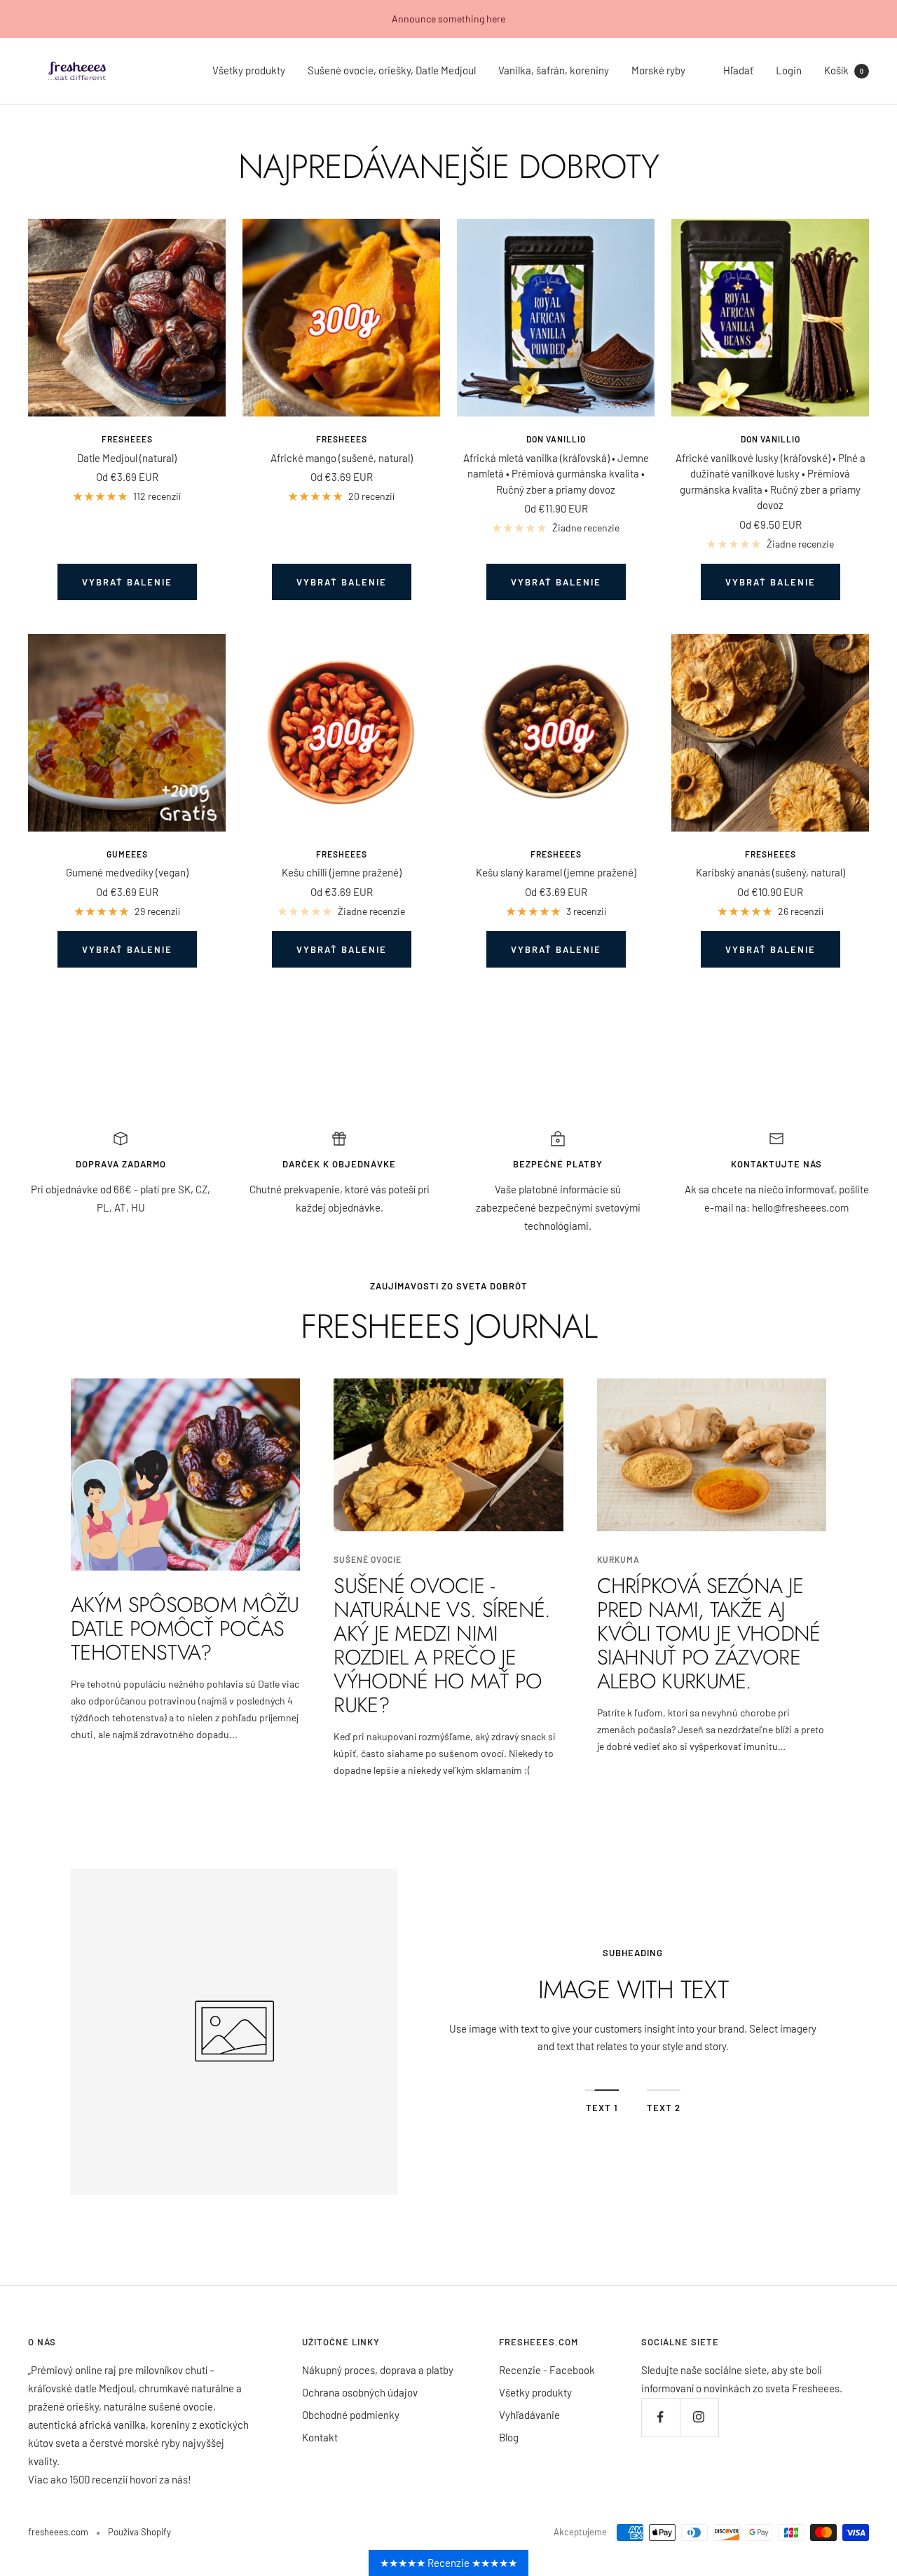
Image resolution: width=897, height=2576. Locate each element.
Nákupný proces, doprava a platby (378, 2370)
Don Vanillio (556, 439)
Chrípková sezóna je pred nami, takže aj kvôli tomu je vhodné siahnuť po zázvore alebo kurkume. (709, 1633)
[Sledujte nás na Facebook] (660, 2417)
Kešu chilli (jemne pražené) (342, 872)
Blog (509, 2437)
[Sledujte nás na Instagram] (699, 2417)
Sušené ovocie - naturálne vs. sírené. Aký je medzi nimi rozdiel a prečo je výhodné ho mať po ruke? (442, 1645)
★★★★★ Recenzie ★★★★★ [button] (448, 2563)
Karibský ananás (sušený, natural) (771, 872)
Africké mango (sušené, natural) (342, 458)
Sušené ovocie (368, 1559)
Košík (844, 70)
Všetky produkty (249, 70)
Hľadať (738, 70)
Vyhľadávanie (529, 2415)
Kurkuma (618, 1559)
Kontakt (320, 2437)
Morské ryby (658, 70)
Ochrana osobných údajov (360, 2392)
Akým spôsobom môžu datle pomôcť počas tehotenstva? (185, 1628)
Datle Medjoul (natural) (127, 458)
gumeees (127, 854)
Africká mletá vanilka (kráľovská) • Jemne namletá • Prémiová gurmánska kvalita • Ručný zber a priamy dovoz (556, 474)
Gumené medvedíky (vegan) (127, 872)
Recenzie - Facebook (547, 2370)
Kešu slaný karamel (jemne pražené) (556, 872)
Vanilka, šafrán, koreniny (554, 70)
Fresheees (127, 439)
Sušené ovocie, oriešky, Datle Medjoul (392, 70)
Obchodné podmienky (351, 2415)
